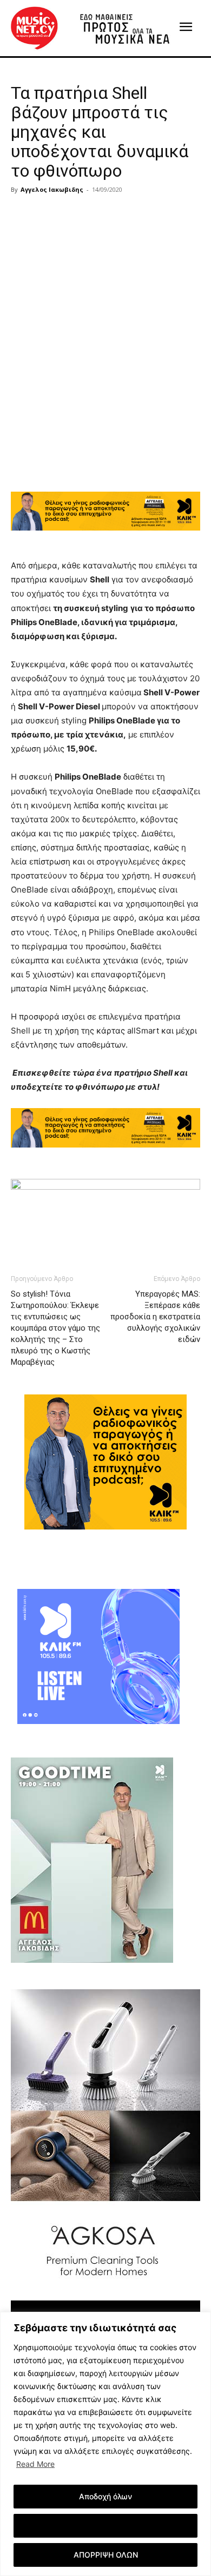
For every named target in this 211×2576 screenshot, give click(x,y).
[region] (105, 2444)
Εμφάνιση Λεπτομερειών (106, 2525)
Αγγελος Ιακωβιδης (52, 189)
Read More (35, 2464)
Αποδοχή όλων (105, 2496)
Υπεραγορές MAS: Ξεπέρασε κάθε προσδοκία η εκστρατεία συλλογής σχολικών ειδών (155, 1317)
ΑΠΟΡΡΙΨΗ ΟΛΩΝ (106, 2555)
